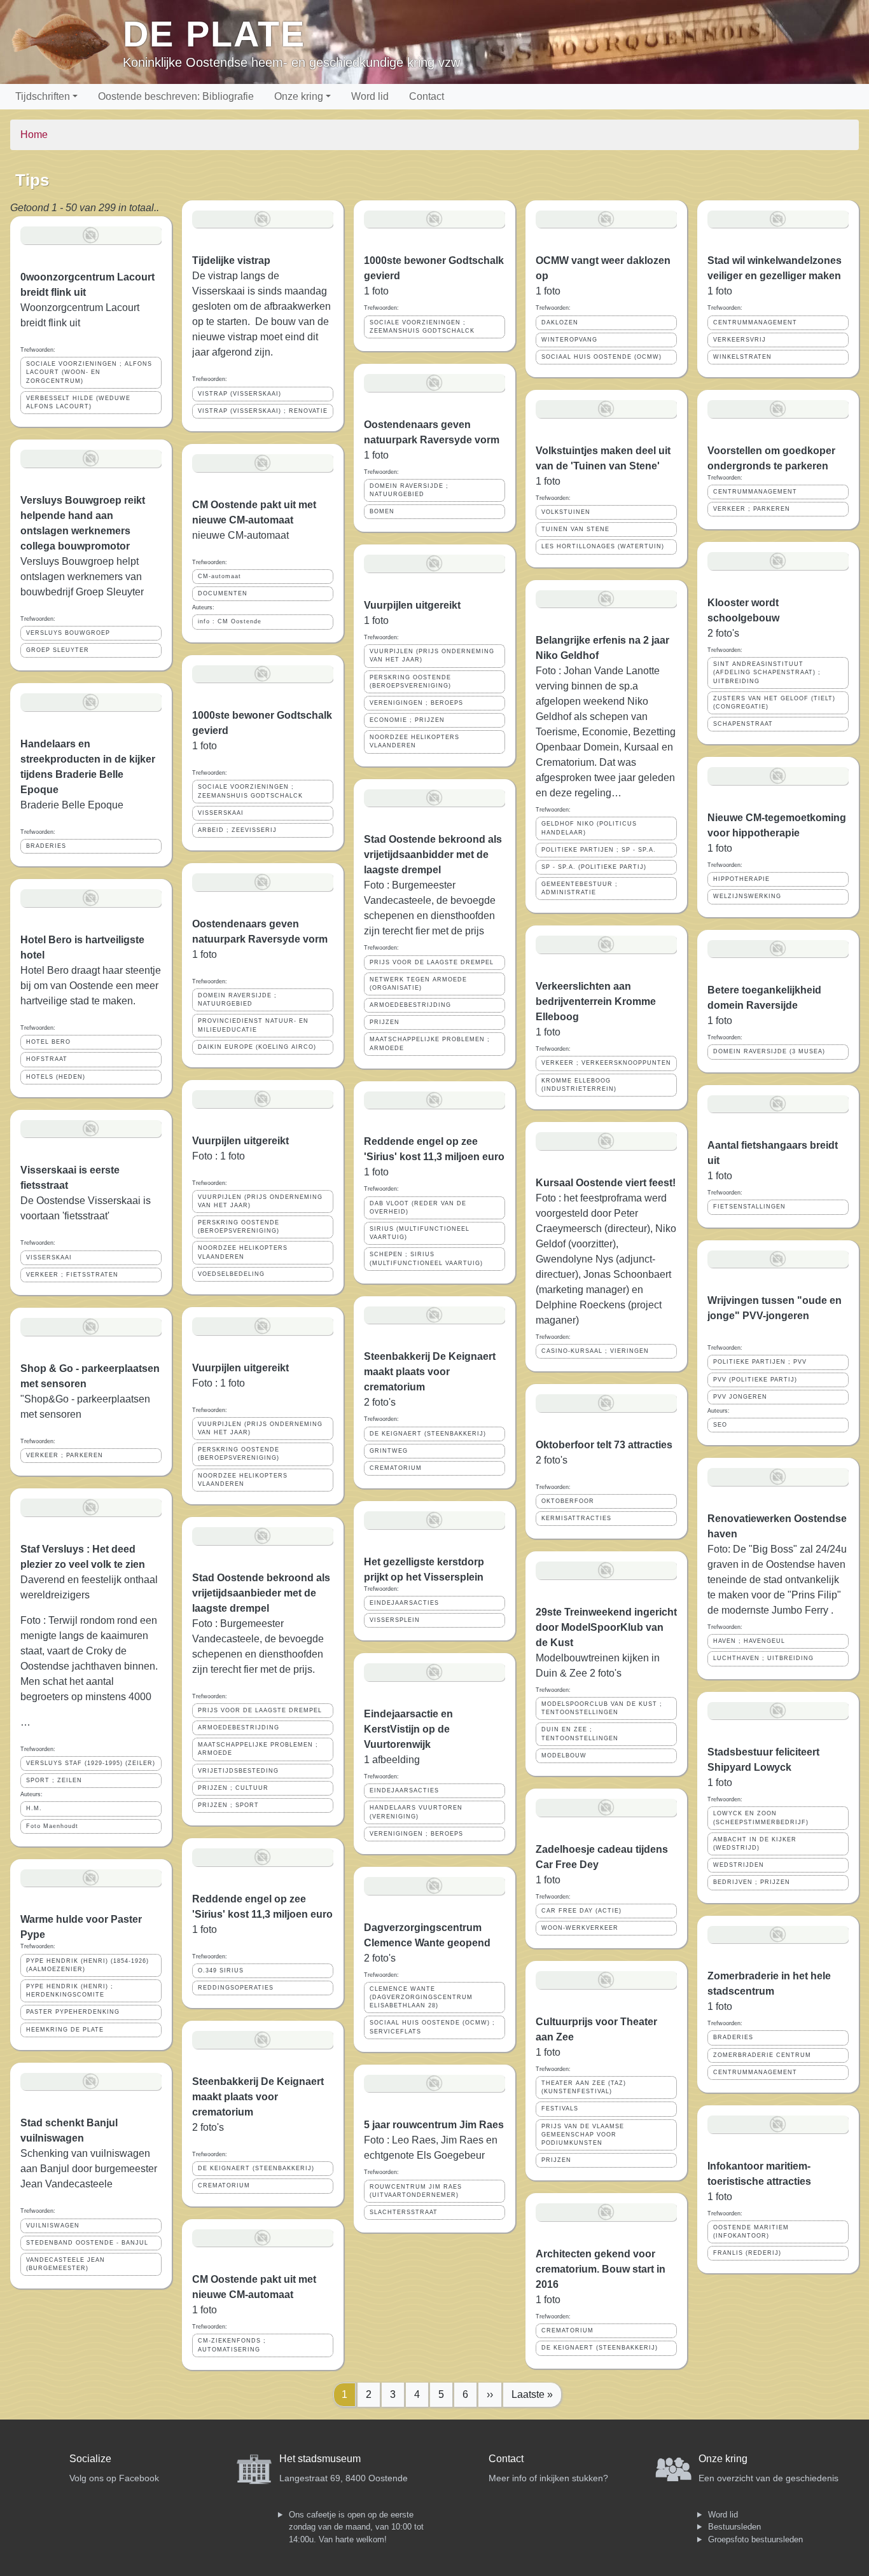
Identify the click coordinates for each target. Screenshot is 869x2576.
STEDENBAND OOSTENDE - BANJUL (87, 2243)
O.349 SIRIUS (221, 1970)
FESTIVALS (560, 2109)
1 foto (205, 2310)
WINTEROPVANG (569, 340)
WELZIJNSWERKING (747, 896)
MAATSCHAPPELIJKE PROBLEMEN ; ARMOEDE (258, 1749)
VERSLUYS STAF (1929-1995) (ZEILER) (91, 1763)
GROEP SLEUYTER (58, 650)
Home (34, 135)
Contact (427, 96)
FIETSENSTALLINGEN (749, 1207)
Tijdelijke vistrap (231, 260)
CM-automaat (219, 576)
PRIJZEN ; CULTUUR (233, 1788)
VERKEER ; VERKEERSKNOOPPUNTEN (606, 1063)
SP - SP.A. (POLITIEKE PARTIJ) (594, 867)
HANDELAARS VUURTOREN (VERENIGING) (416, 1812)
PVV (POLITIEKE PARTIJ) (755, 1380)
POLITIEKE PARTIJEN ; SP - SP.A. (599, 850)
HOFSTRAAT (47, 1059)
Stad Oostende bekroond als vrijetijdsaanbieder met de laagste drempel (261, 1593)
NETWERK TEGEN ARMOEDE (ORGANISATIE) (418, 984)
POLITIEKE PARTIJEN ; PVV (760, 1362)
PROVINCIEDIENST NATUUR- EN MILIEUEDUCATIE (253, 1025)
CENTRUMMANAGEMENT (755, 322)
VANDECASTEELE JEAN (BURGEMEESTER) (66, 2264)
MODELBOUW (564, 1755)
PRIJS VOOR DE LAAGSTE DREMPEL (260, 1710)
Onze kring (299, 96)
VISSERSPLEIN (395, 1620)
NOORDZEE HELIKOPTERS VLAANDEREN (243, 1252)
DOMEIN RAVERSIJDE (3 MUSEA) (769, 1051)
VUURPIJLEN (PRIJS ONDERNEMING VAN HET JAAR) (260, 1201)
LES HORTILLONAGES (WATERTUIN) (603, 546)
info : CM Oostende (230, 621)
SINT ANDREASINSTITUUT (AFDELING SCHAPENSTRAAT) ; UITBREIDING (767, 672)
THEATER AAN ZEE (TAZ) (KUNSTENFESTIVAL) (584, 2087)
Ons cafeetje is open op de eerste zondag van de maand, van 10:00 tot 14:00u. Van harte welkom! (356, 2527)
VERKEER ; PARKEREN (65, 1455)
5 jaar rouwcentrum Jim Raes (434, 2125)
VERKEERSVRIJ (740, 340)
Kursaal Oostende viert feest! (606, 1183)
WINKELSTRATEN (742, 357)
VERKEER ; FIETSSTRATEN (72, 1275)
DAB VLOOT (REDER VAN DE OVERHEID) (418, 1208)
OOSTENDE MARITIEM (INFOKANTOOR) (751, 2232)
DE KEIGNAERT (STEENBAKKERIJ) (256, 2168)
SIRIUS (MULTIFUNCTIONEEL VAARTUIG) (420, 1233)
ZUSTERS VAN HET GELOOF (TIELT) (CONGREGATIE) (774, 703)
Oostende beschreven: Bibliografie (176, 96)
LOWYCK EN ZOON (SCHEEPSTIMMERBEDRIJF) (761, 1818)
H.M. (34, 1808)
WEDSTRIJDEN (739, 1865)
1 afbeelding (392, 1760)
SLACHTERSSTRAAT (404, 2212)
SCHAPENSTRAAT (743, 724)
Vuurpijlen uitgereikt (240, 1141)
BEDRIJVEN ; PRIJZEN (752, 1882)
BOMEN (382, 511)
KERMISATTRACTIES (576, 1518)
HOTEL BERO (48, 1042)
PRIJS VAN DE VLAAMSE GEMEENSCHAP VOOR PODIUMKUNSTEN (583, 2135)
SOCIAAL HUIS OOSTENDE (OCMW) (601, 357)
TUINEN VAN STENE (575, 529)
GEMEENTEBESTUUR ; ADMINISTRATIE (580, 888)
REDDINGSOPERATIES (236, 1988)
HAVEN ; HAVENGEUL (749, 1641)
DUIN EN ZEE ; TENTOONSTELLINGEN (580, 1734)
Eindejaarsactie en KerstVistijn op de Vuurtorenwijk (408, 1729)
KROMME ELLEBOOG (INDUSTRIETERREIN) (579, 1085)
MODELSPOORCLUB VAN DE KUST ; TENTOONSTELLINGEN (602, 1708)
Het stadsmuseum (320, 2459)
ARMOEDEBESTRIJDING (239, 1728)
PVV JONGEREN (740, 1397)
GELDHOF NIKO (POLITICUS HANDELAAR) (589, 828)
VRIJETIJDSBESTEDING (238, 1771)
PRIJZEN (385, 1022)
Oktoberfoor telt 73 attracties (604, 1445)
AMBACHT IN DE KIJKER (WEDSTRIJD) (755, 1844)
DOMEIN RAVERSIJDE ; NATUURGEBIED (237, 1000)
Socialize (90, 2459)
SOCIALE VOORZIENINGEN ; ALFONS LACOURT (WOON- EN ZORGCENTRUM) (89, 372)
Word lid (370, 96)
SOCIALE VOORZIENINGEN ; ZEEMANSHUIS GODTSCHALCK (250, 791)
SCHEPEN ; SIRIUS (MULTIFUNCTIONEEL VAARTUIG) (426, 1258)
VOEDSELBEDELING (231, 1274)
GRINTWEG (389, 1451)
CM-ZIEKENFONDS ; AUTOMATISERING (232, 2345)
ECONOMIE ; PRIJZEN (407, 720)
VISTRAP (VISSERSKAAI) (240, 394)
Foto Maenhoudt (52, 1826)
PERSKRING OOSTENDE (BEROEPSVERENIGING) (239, 1227)
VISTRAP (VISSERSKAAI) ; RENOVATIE (263, 411)
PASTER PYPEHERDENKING (73, 2012)
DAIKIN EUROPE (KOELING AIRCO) (257, 1047)
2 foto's (380, 1402)
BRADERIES (46, 846)
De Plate (214, 34)
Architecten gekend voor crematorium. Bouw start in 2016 (601, 2269)
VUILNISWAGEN (53, 2226)
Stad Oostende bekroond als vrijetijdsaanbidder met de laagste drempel (433, 855)
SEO (720, 1425)
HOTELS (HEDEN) (56, 1077)
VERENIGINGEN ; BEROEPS (416, 703)
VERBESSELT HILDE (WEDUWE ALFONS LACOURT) (78, 402)
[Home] (66, 42)
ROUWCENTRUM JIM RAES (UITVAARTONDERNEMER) (416, 2191)
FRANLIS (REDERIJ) (747, 2253)
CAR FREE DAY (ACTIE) (581, 1911)
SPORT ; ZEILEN (54, 1780)
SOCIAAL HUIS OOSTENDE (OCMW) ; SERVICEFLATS (432, 2027)
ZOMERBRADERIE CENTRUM (762, 2055)
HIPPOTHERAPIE (741, 879)
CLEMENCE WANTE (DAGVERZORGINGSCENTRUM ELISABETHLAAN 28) (421, 1997)
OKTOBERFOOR (568, 1501)
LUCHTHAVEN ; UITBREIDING (763, 1658)
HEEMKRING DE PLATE (65, 2030)
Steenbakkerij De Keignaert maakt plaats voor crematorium (258, 2097)
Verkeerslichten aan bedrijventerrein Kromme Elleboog (596, 1001)
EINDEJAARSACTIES (404, 1603)
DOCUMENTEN (223, 593)
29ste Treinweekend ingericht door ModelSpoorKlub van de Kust (606, 1627)
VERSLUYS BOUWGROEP (68, 633)
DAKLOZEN (560, 322)
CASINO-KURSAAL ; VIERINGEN (595, 1351)
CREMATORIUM (224, 2185)
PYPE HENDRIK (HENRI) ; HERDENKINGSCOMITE (70, 1991)
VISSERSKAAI (49, 1257)
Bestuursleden (734, 2527)
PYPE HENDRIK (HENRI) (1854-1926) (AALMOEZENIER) (87, 1965)
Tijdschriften (43, 96)
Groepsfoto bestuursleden (755, 2539)
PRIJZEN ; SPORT (228, 1805)
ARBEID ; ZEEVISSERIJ (237, 830)
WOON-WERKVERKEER (580, 1928)
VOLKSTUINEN (566, 512)
